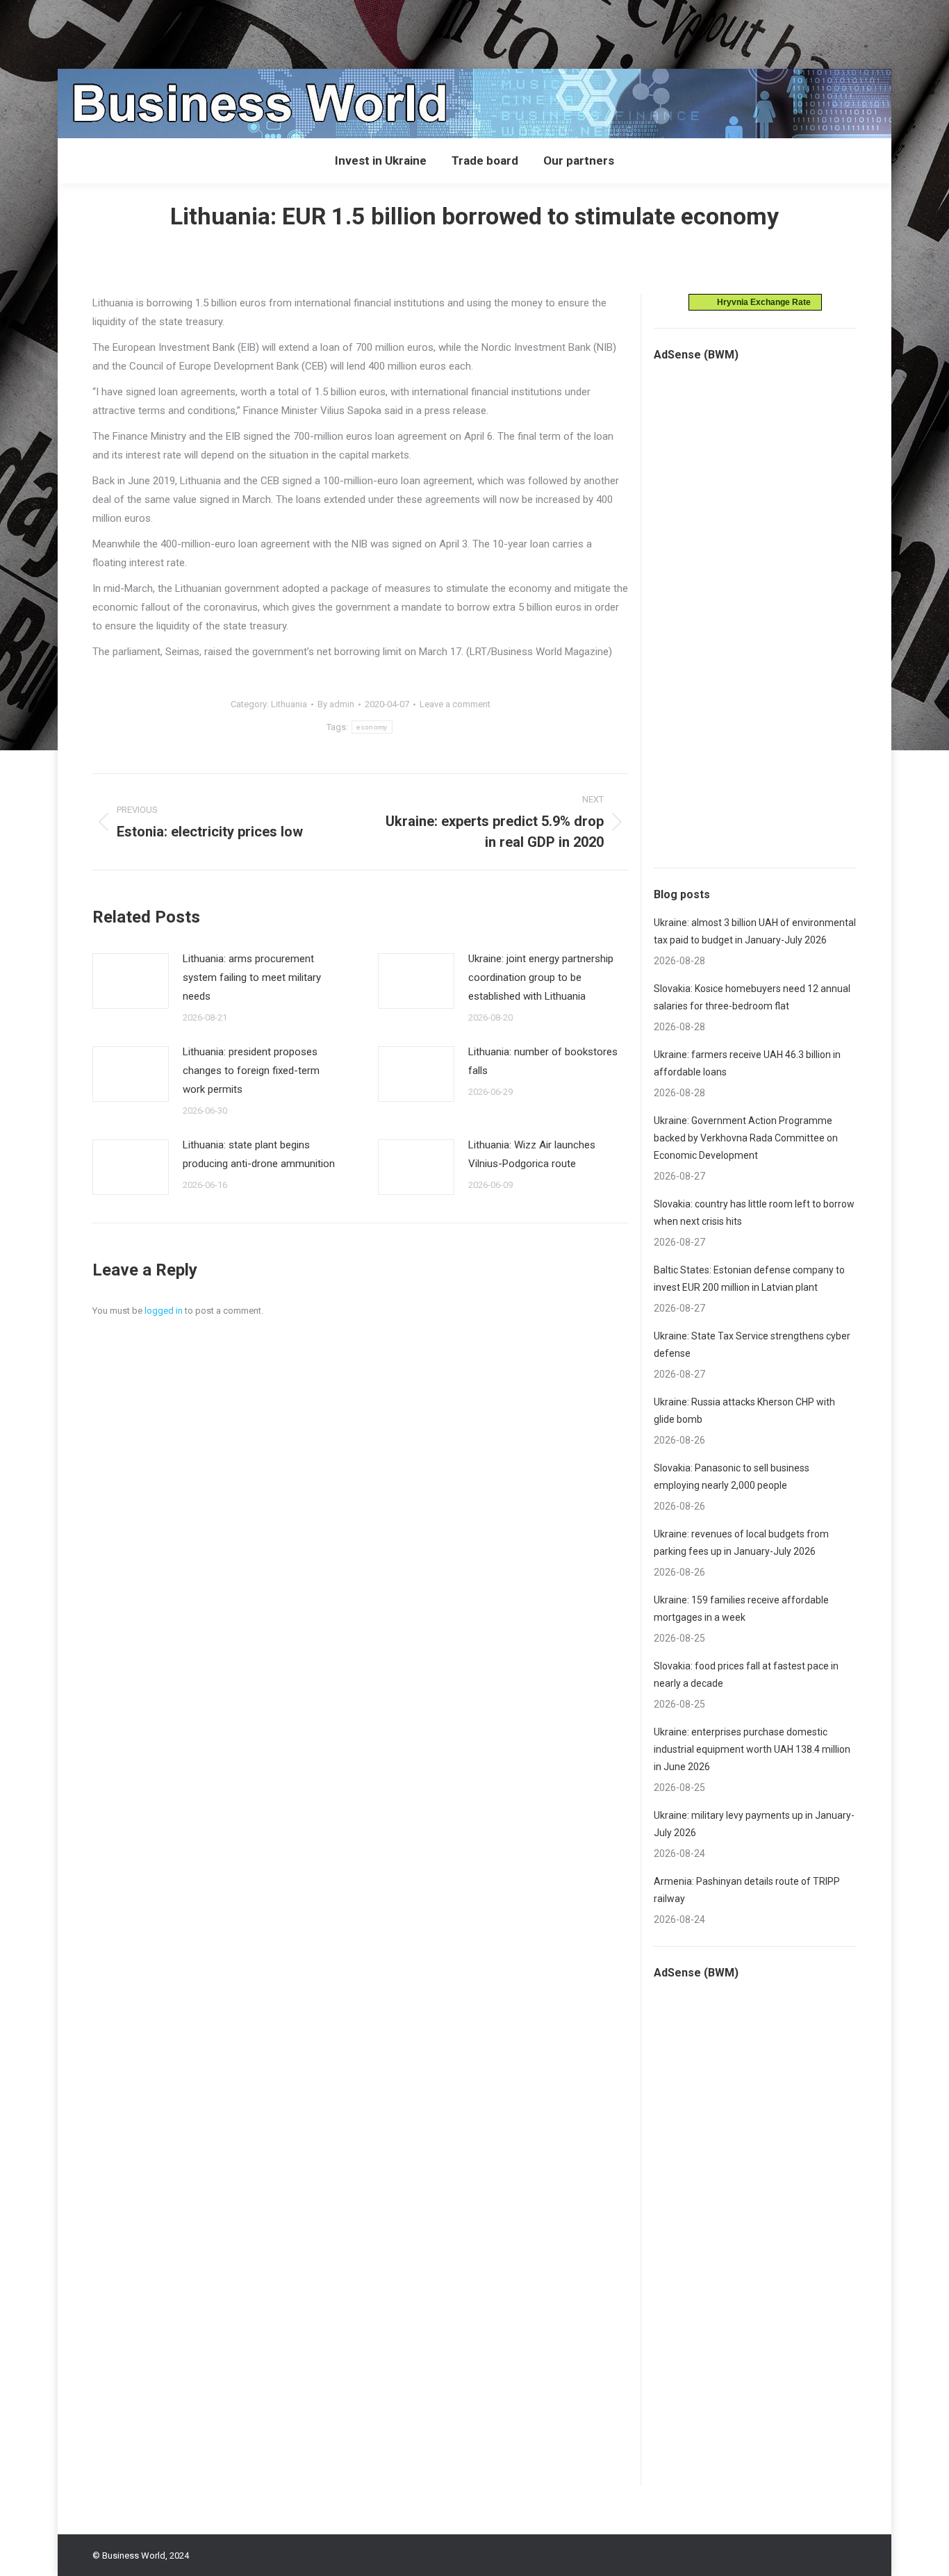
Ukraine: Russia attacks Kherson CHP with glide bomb (744, 1411)
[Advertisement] (253, 31)
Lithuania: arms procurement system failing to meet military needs (252, 977)
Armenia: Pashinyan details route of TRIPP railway (747, 1890)
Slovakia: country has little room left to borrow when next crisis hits (754, 1213)
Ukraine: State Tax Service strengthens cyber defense (752, 1345)
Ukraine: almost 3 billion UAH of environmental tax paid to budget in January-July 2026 (755, 931)
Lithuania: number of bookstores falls (543, 1061)
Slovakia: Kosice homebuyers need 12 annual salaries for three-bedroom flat (752, 997)
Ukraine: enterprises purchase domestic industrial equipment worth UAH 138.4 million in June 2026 (752, 1749)
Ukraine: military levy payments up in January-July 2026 (754, 1824)
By (336, 704)
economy (372, 727)
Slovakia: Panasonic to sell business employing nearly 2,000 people (732, 1477)
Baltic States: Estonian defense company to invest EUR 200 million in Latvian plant (749, 1279)
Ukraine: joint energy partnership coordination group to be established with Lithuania (541, 977)
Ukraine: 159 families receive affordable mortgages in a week (741, 1609)
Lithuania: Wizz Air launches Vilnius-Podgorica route (532, 1154)
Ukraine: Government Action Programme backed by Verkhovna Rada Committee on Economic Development (746, 1138)
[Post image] (131, 981)
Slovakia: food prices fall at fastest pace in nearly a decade (746, 1675)
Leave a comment (455, 704)
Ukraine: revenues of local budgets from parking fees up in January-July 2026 (741, 1543)
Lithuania (289, 704)
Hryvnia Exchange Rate (761, 302)
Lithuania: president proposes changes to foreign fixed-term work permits (251, 1071)
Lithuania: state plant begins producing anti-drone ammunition (259, 1154)
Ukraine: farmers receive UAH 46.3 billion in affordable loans (747, 1063)
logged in (164, 1311)
